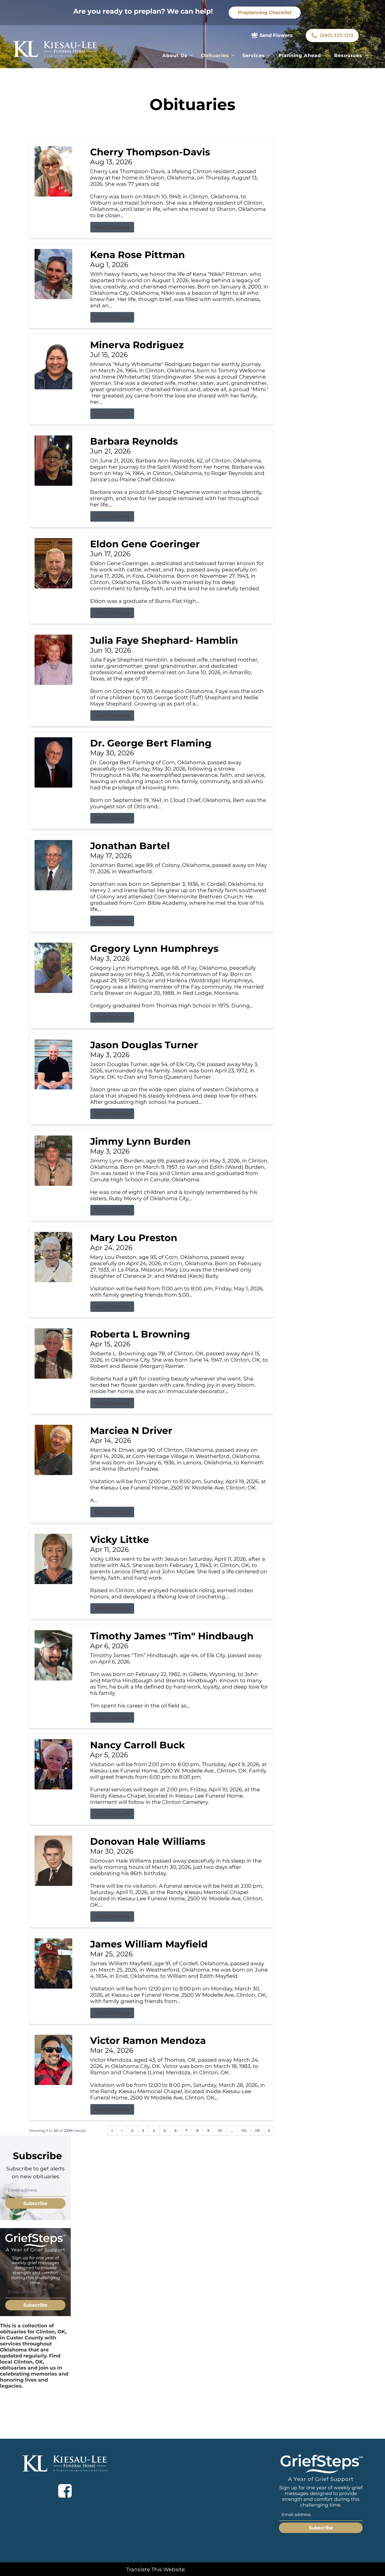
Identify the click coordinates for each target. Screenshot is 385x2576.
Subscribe (35, 2203)
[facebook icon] (65, 2491)
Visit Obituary (112, 227)
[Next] (269, 2131)
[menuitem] (178, 56)
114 (244, 2131)
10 (220, 2131)
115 (257, 2131)
